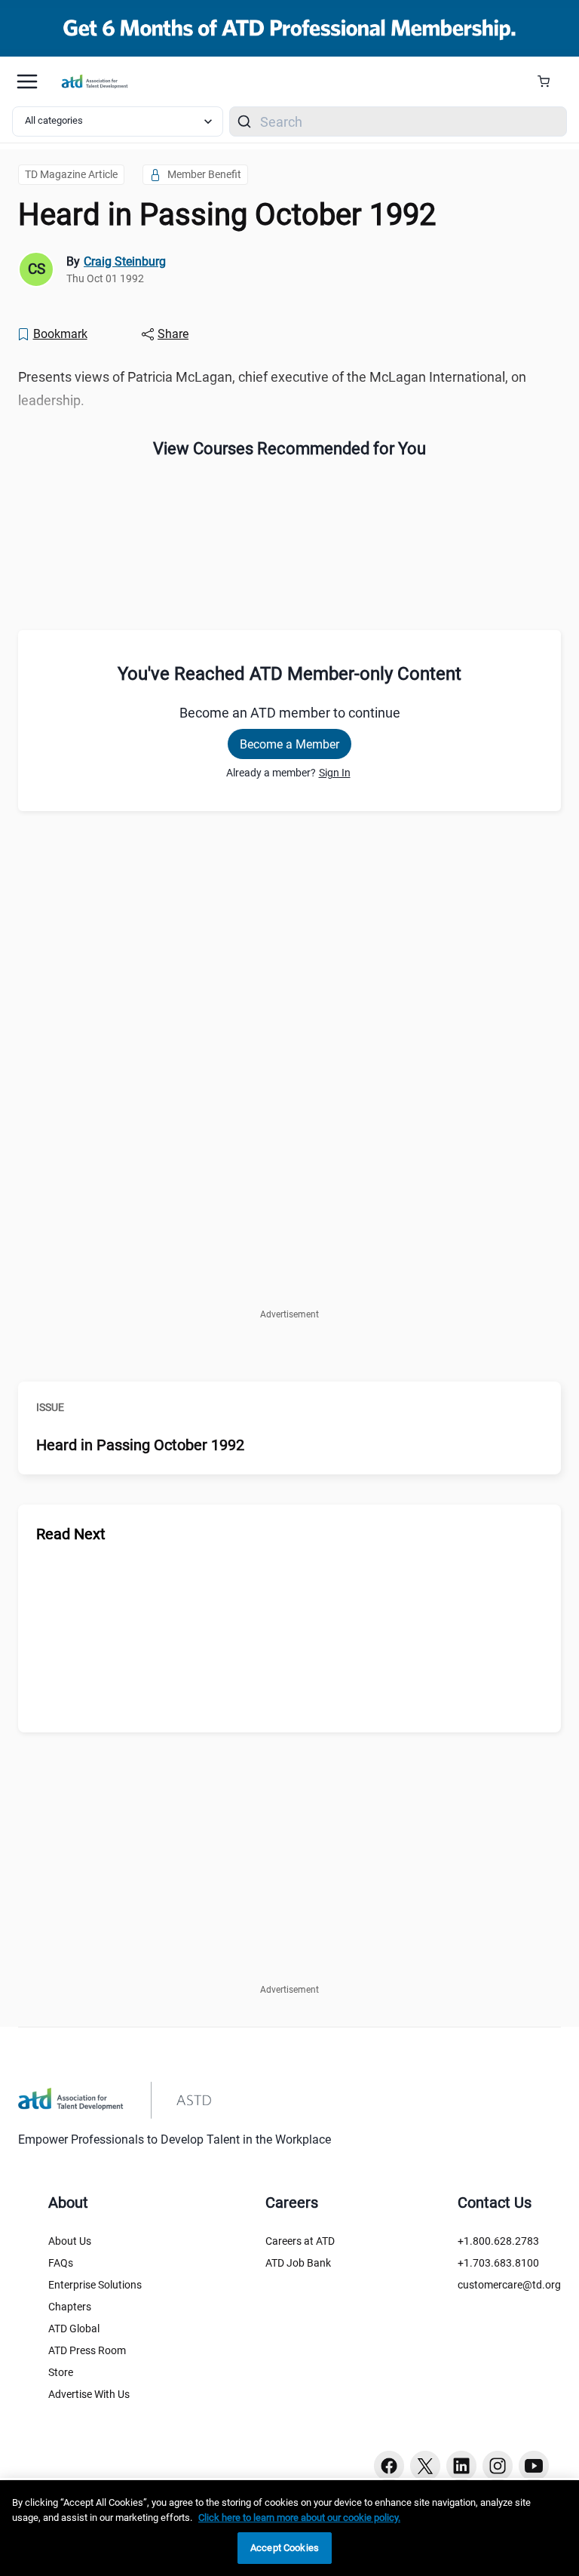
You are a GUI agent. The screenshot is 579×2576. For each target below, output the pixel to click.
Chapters (70, 2307)
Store (61, 2372)
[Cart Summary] (549, 81)
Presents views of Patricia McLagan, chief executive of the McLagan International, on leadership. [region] (272, 389)
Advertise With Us (89, 2394)
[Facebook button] (389, 2466)
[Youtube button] (534, 2466)
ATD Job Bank (298, 2263)
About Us (70, 2241)
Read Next (71, 1534)
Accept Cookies (285, 2548)
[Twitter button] (425, 2466)
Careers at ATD (300, 2241)
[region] (289, 2528)
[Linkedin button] (461, 2466)
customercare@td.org (509, 2285)
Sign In (335, 773)
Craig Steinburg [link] (125, 261)
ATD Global (74, 2329)
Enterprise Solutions (95, 2285)
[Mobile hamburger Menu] (27, 81)
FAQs (61, 2263)
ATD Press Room (87, 2350)
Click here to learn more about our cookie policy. (299, 2518)
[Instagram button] (498, 2466)
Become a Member (289, 744)
